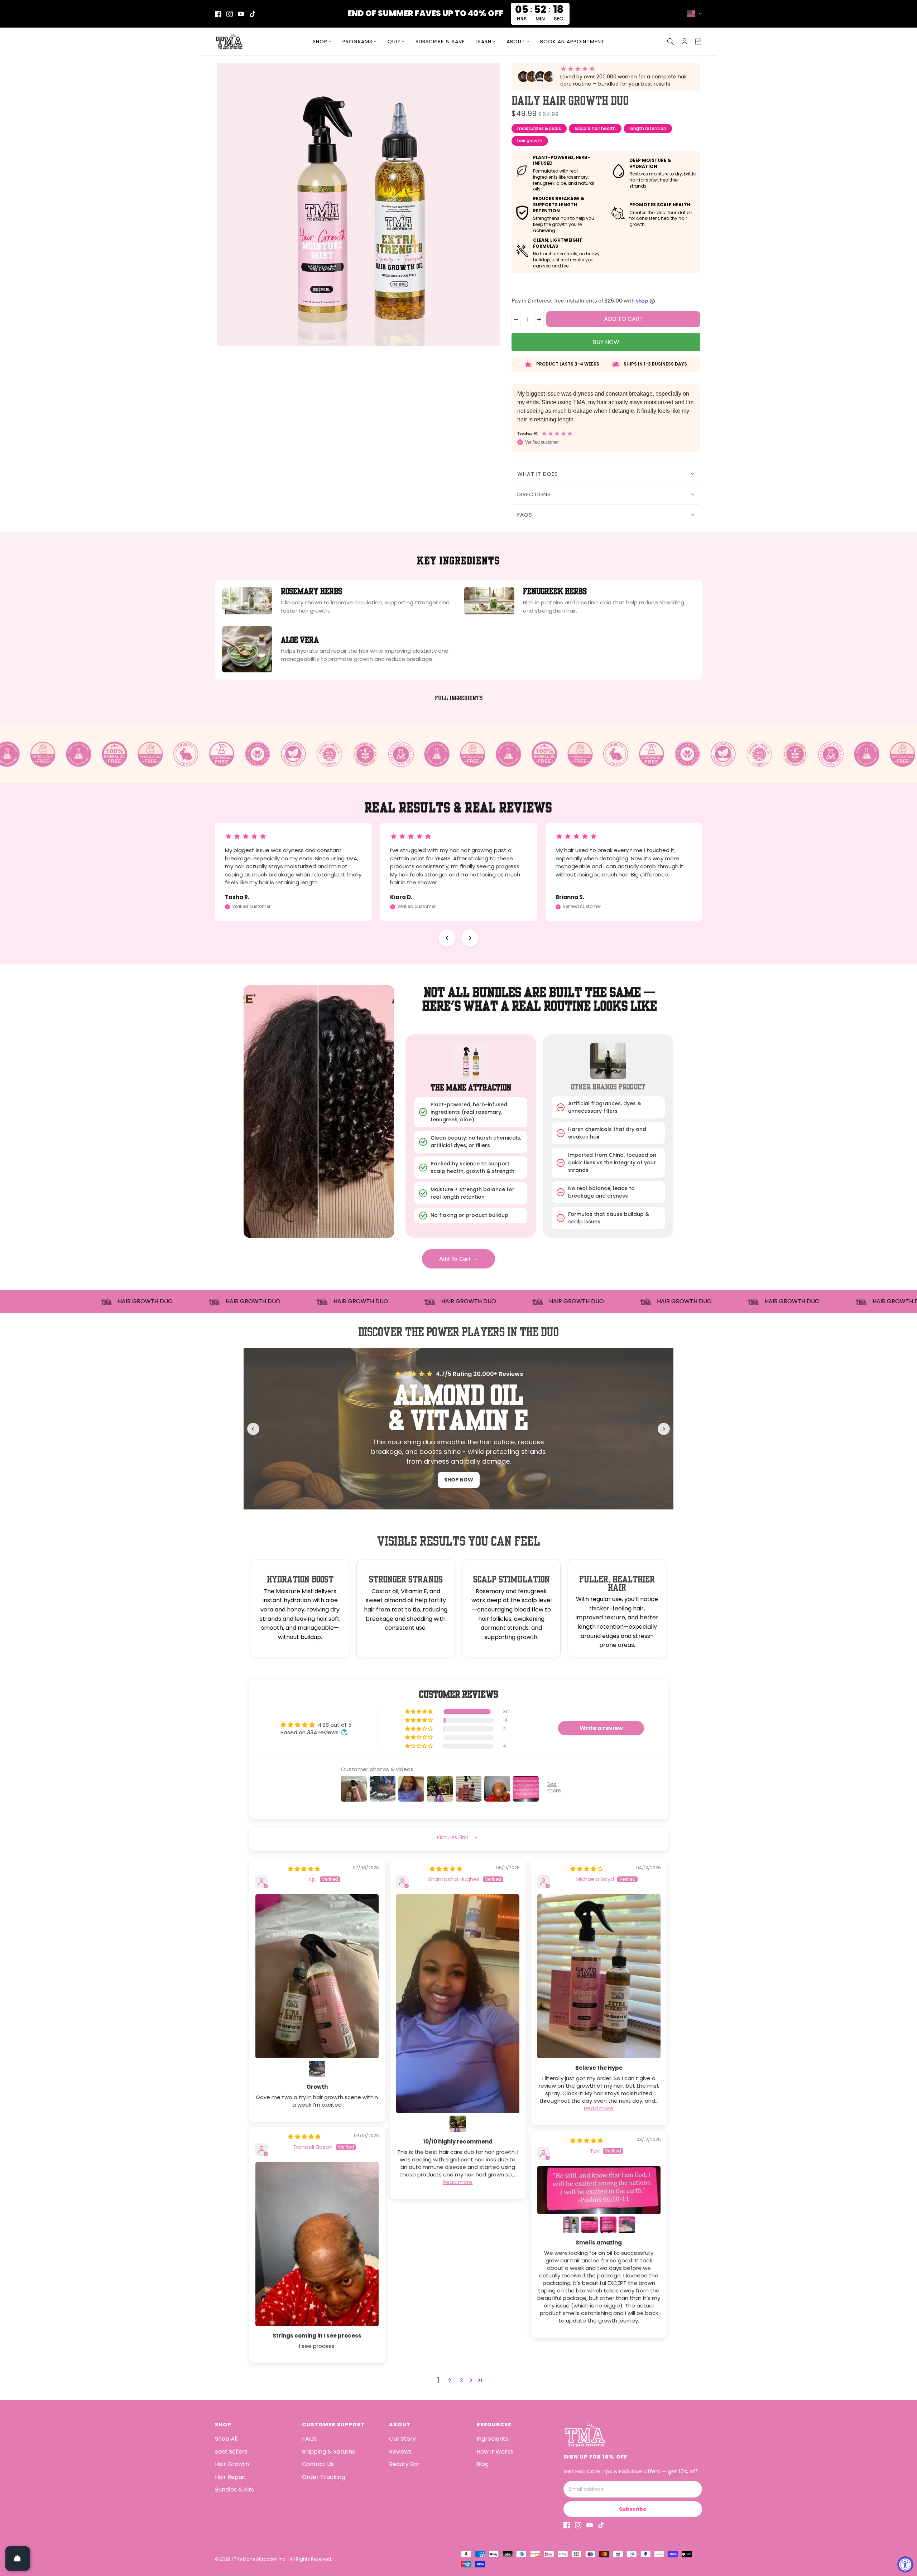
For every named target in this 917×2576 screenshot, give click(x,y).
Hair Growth (232, 2464)
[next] (664, 1429)
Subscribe (633, 2509)
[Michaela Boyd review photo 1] (599, 1976)
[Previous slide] (447, 938)
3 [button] (461, 2380)
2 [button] (450, 2380)
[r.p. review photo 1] (317, 1976)
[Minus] (516, 320)
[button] (419, 1712)
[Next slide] (470, 938)
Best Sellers (231, 2452)
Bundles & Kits (234, 2490)
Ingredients (492, 2439)
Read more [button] (458, 2182)
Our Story (402, 2439)
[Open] (18, 2558)
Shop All (226, 2439)
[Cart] (698, 42)
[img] (304, 1869)
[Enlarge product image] (358, 204)
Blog (482, 2464)
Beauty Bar (404, 2464)
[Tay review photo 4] (608, 2225)
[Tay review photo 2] (571, 2225)
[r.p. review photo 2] (317, 2069)
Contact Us (318, 2464)
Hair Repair (230, 2477)
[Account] (685, 42)
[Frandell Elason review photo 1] (317, 2244)
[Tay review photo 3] (590, 2225)
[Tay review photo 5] (627, 2225)
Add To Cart (459, 1259)
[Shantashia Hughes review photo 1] (458, 2004)
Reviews (400, 2452)
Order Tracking (323, 2477)
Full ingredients (459, 698)
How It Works (495, 2452)
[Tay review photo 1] (599, 2190)
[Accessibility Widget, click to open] (905, 2564)
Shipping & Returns (328, 2452)
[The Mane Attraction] (260, 42)
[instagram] (230, 14)
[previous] (253, 1429)
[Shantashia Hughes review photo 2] (458, 2124)
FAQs (309, 2439)
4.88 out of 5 (335, 1725)
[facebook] (218, 14)
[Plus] (539, 320)
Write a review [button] (601, 1728)
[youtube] (241, 14)
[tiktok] (253, 14)
